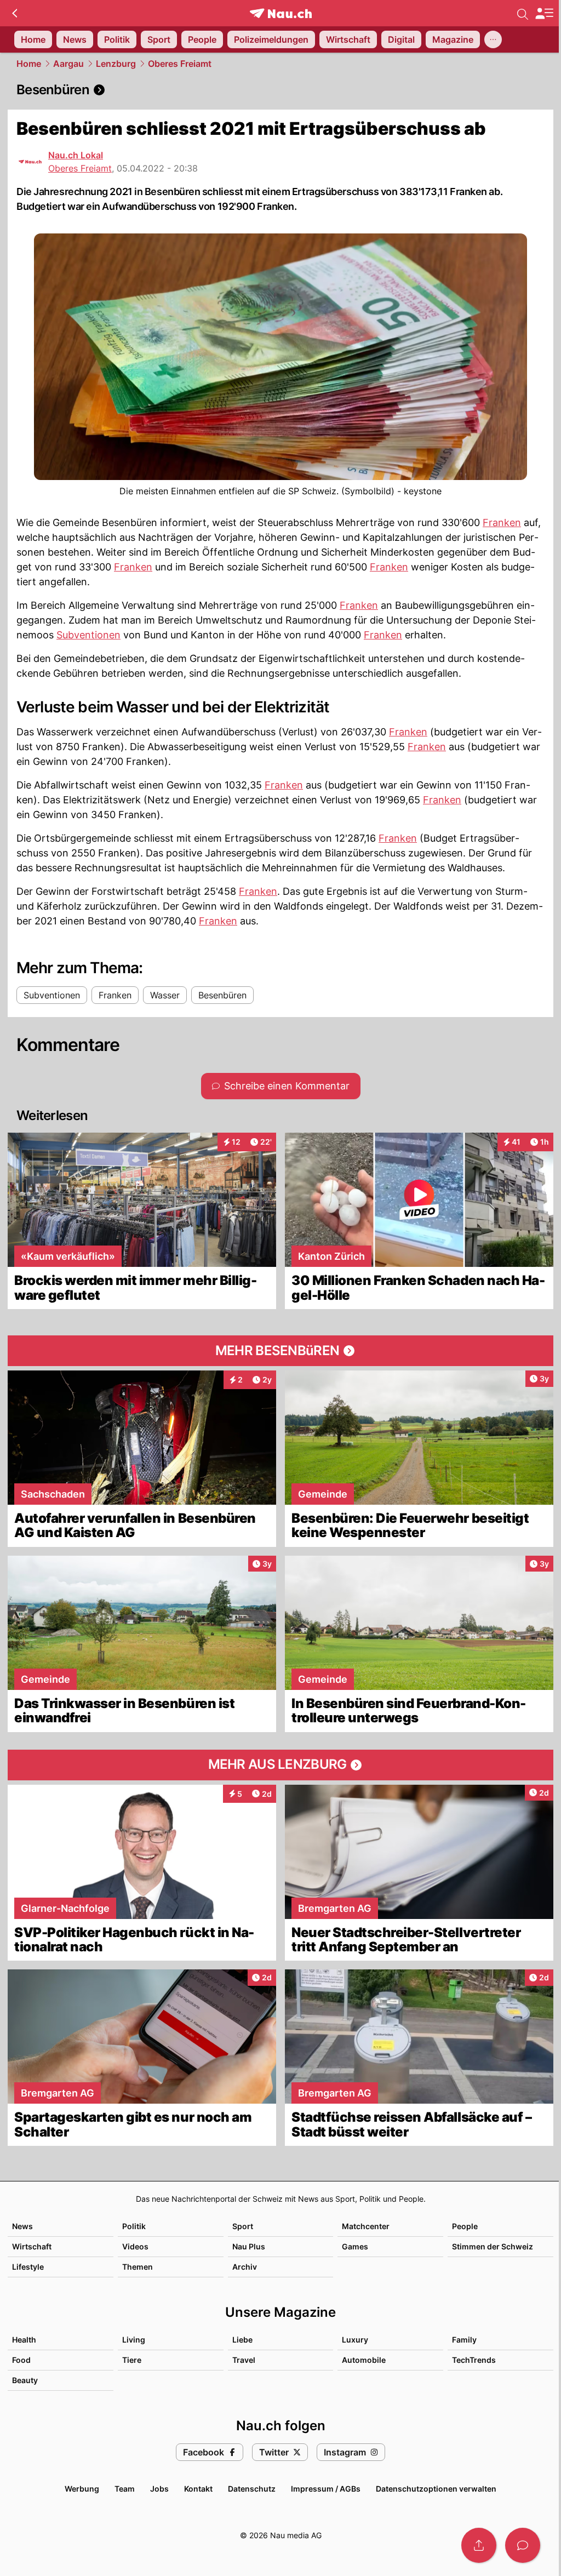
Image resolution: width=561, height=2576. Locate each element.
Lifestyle (28, 2267)
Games (355, 2246)
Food (21, 2360)
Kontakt (198, 2489)
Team (125, 2489)
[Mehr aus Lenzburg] (280, 1765)
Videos (135, 2246)
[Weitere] (493, 39)
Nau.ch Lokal (76, 155)
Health (24, 2340)
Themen (138, 2267)
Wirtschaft (32, 2246)
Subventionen (88, 635)
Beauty (25, 2380)
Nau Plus (249, 2246)
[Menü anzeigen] (544, 13)
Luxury (355, 2340)
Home (29, 64)
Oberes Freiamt (180, 64)
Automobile (364, 2360)
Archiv (245, 2267)
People (465, 2226)
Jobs (159, 2489)
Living (134, 2340)
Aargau (68, 64)
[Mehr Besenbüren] (280, 1351)
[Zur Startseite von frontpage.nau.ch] (281, 13)
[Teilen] (479, 2545)
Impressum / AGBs (326, 2489)
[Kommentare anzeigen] (523, 2545)
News (22, 2226)
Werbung (82, 2489)
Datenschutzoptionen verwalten (436, 2489)
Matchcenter (366, 2226)
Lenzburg (116, 64)
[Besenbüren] (280, 90)
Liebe (242, 2340)
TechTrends (474, 2360)
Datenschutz (252, 2489)
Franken (502, 522)
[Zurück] (15, 13)
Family (464, 2340)
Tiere (132, 2360)
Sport (243, 2226)
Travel (244, 2360)
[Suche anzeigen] (523, 13)
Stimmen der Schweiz (493, 2246)
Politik (134, 2226)
